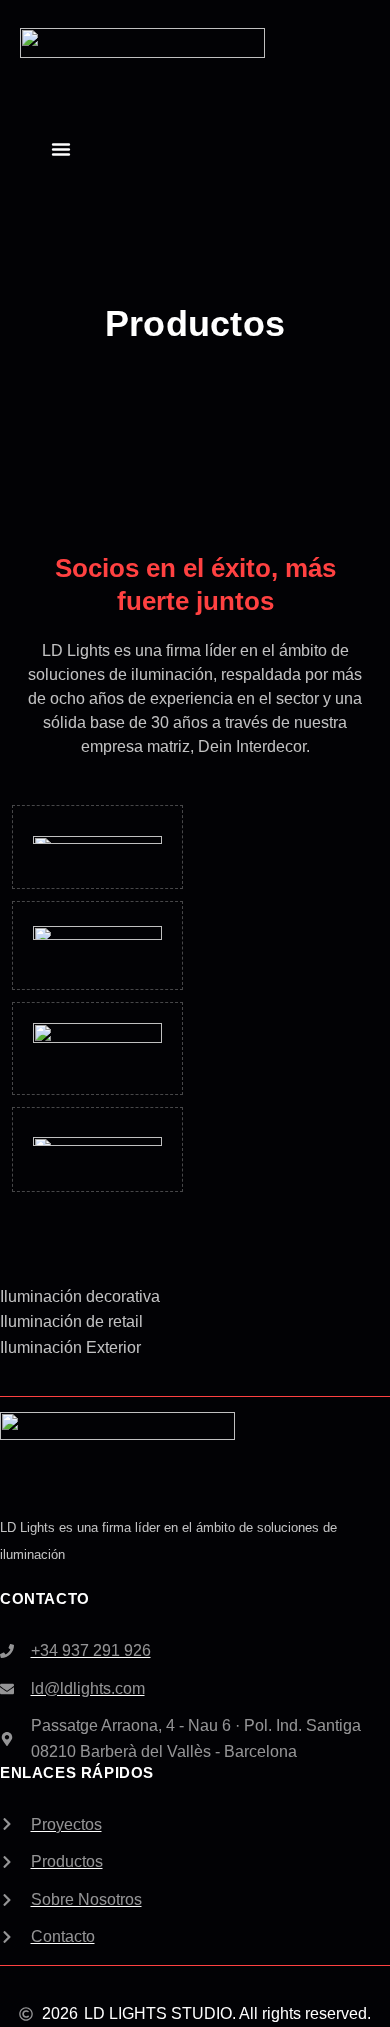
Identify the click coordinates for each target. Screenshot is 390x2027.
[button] (61, 149)
